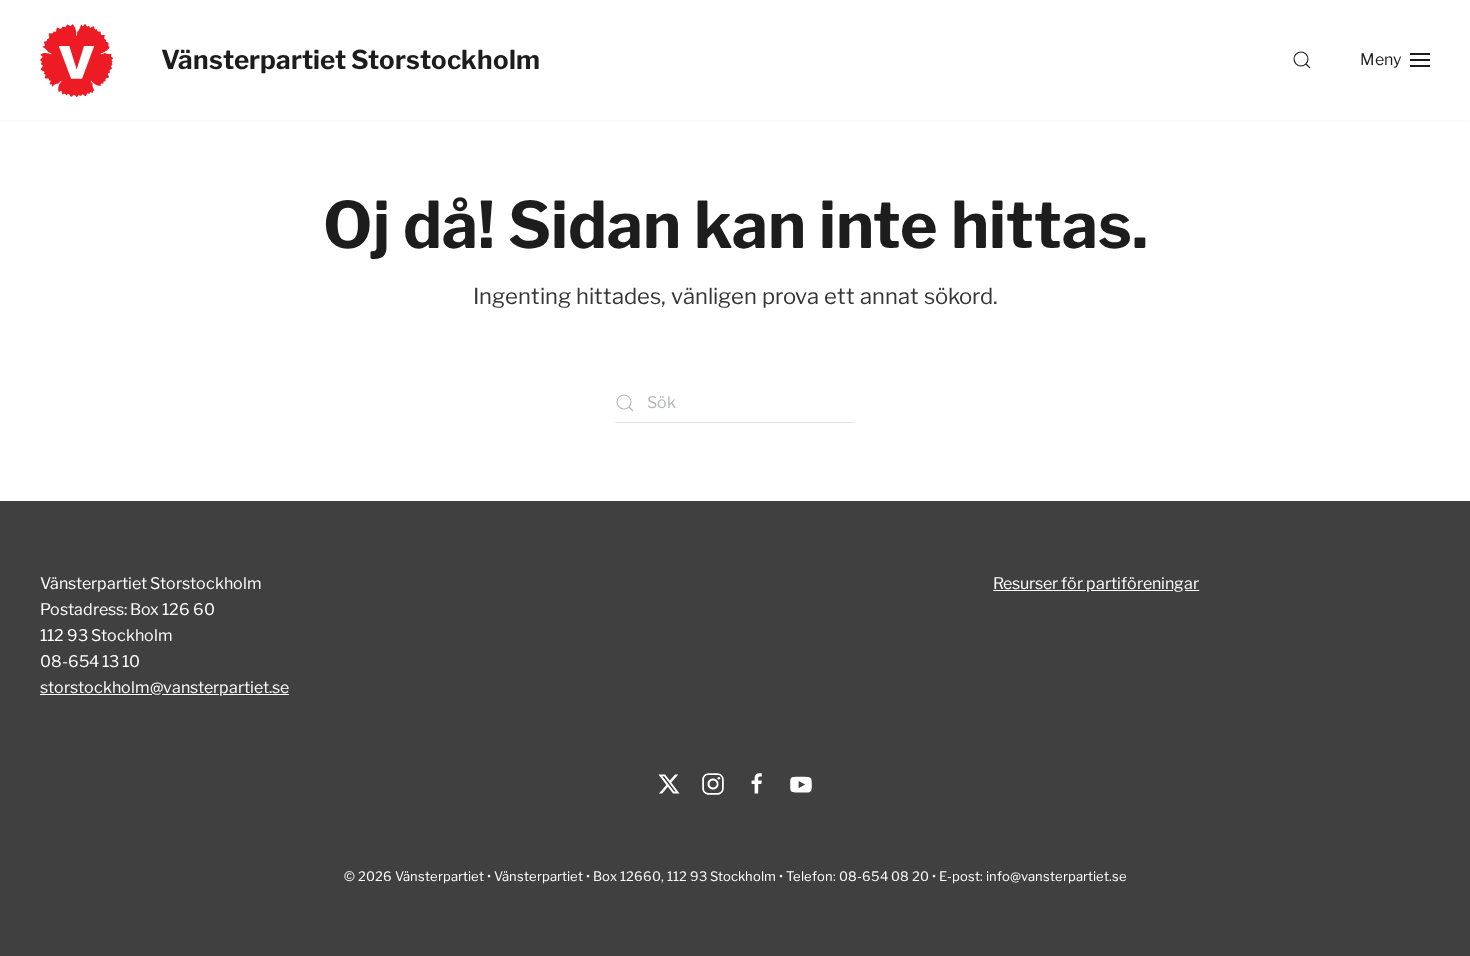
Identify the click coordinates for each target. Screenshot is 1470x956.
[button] (1302, 60)
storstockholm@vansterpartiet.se (164, 687)
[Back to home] (76, 60)
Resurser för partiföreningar (1096, 583)
